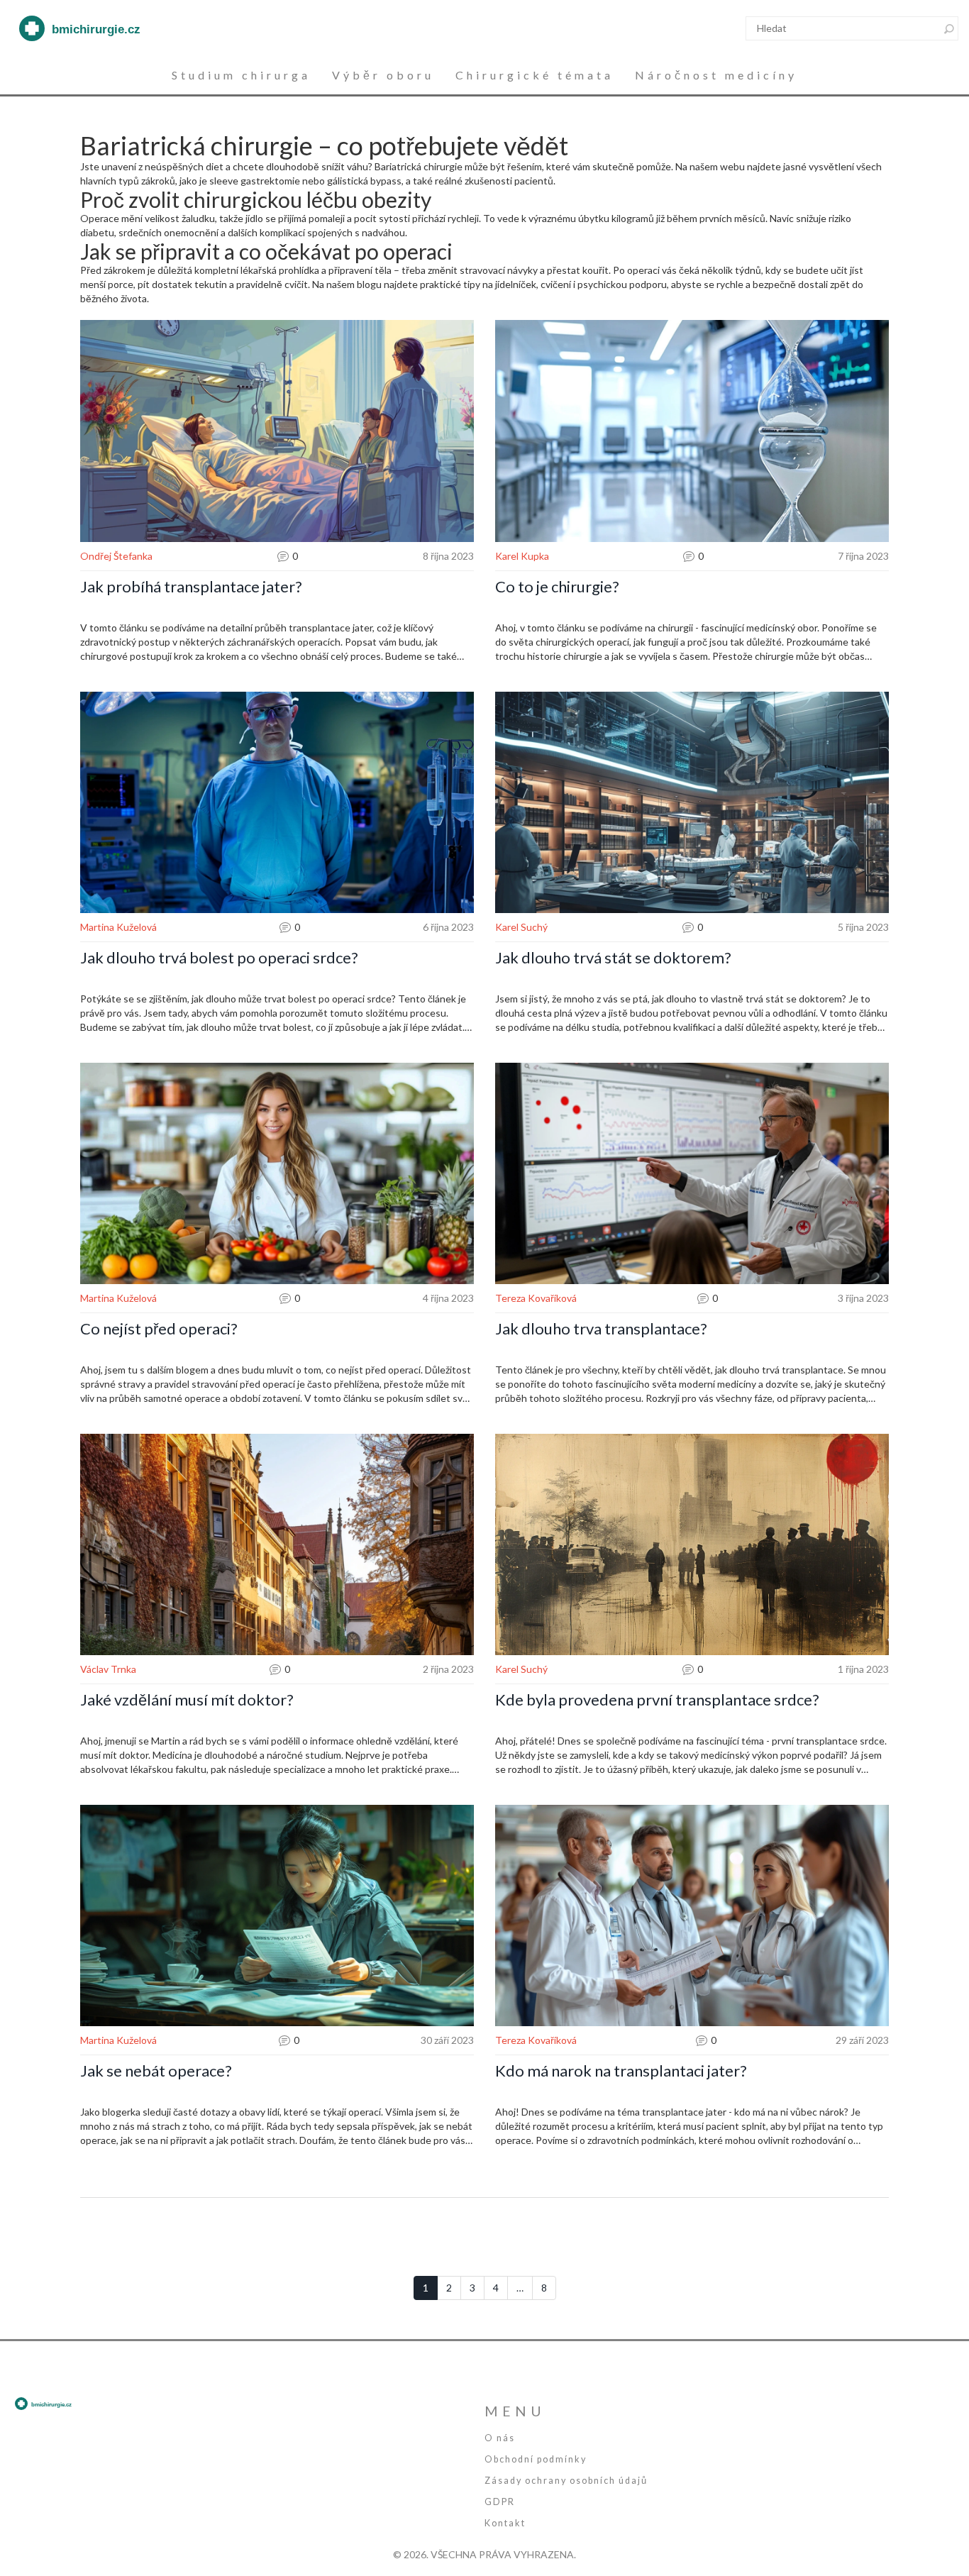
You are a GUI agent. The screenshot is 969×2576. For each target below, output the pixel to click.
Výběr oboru (383, 75)
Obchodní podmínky (536, 2459)
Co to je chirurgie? (557, 587)
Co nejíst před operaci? (159, 1329)
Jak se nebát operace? (156, 2071)
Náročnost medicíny (716, 75)
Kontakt (505, 2523)
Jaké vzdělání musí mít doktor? (187, 1700)
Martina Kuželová (118, 927)
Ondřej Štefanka (116, 556)
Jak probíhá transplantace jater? (191, 587)
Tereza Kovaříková (536, 1298)
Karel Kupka (522, 556)
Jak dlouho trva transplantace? (601, 1329)
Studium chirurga (241, 75)
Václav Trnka (108, 1669)
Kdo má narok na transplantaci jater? (621, 2071)
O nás (500, 2438)
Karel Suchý (521, 927)
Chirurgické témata (535, 75)
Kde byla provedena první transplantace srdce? (657, 1700)
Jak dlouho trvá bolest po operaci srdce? (219, 958)
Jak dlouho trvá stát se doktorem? (613, 958)
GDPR (500, 2502)
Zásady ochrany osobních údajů (566, 2481)
